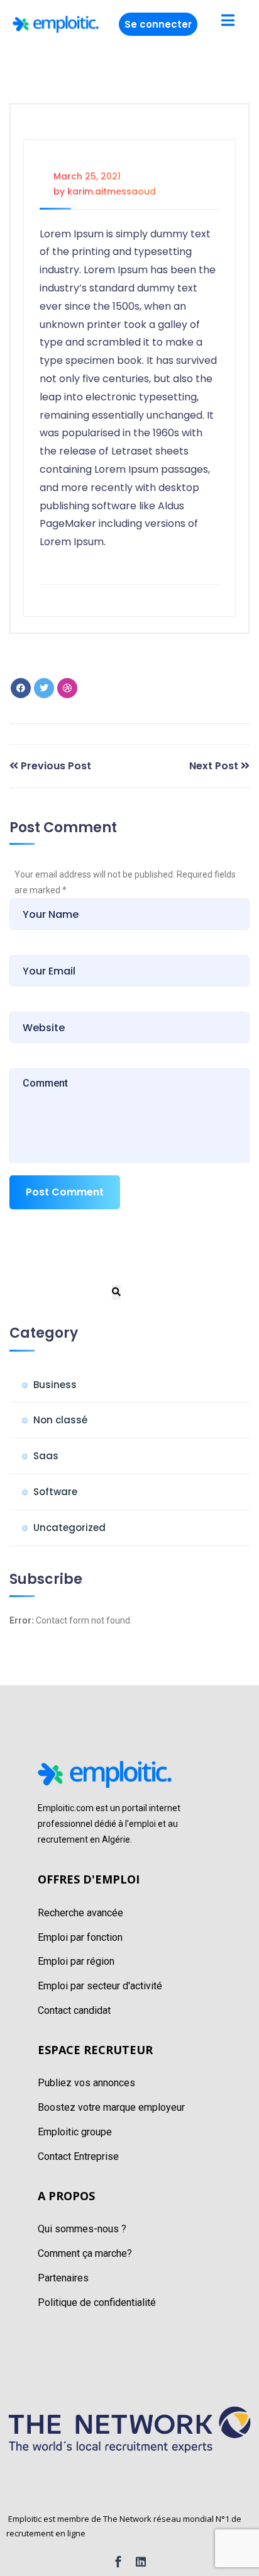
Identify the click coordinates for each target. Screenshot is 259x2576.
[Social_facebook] (118, 2562)
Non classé (60, 1420)
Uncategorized (69, 1528)
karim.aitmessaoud (112, 191)
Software (55, 1492)
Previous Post (56, 766)
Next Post (214, 766)
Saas (46, 1456)
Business (55, 1385)
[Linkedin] (141, 2562)
